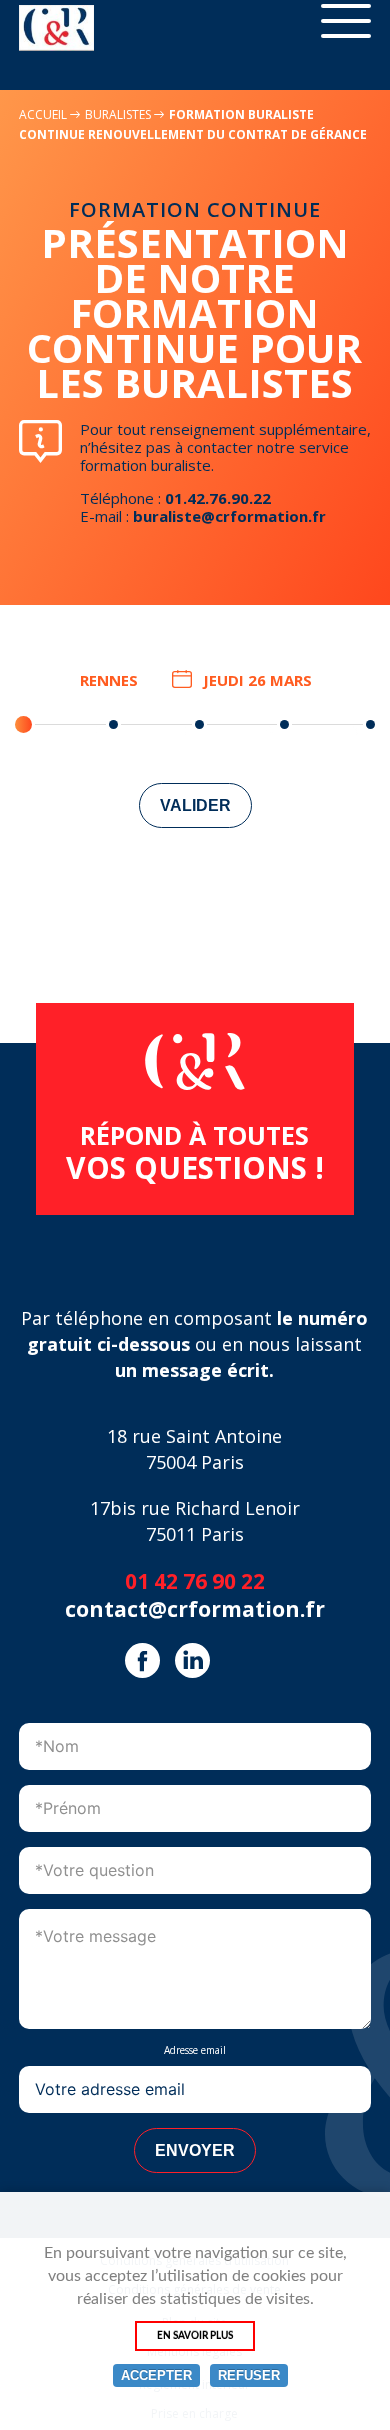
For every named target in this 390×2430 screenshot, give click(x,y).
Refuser (249, 2375)
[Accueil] (56, 28)
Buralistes (119, 114)
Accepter (156, 2375)
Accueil (43, 114)
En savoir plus (195, 2336)
